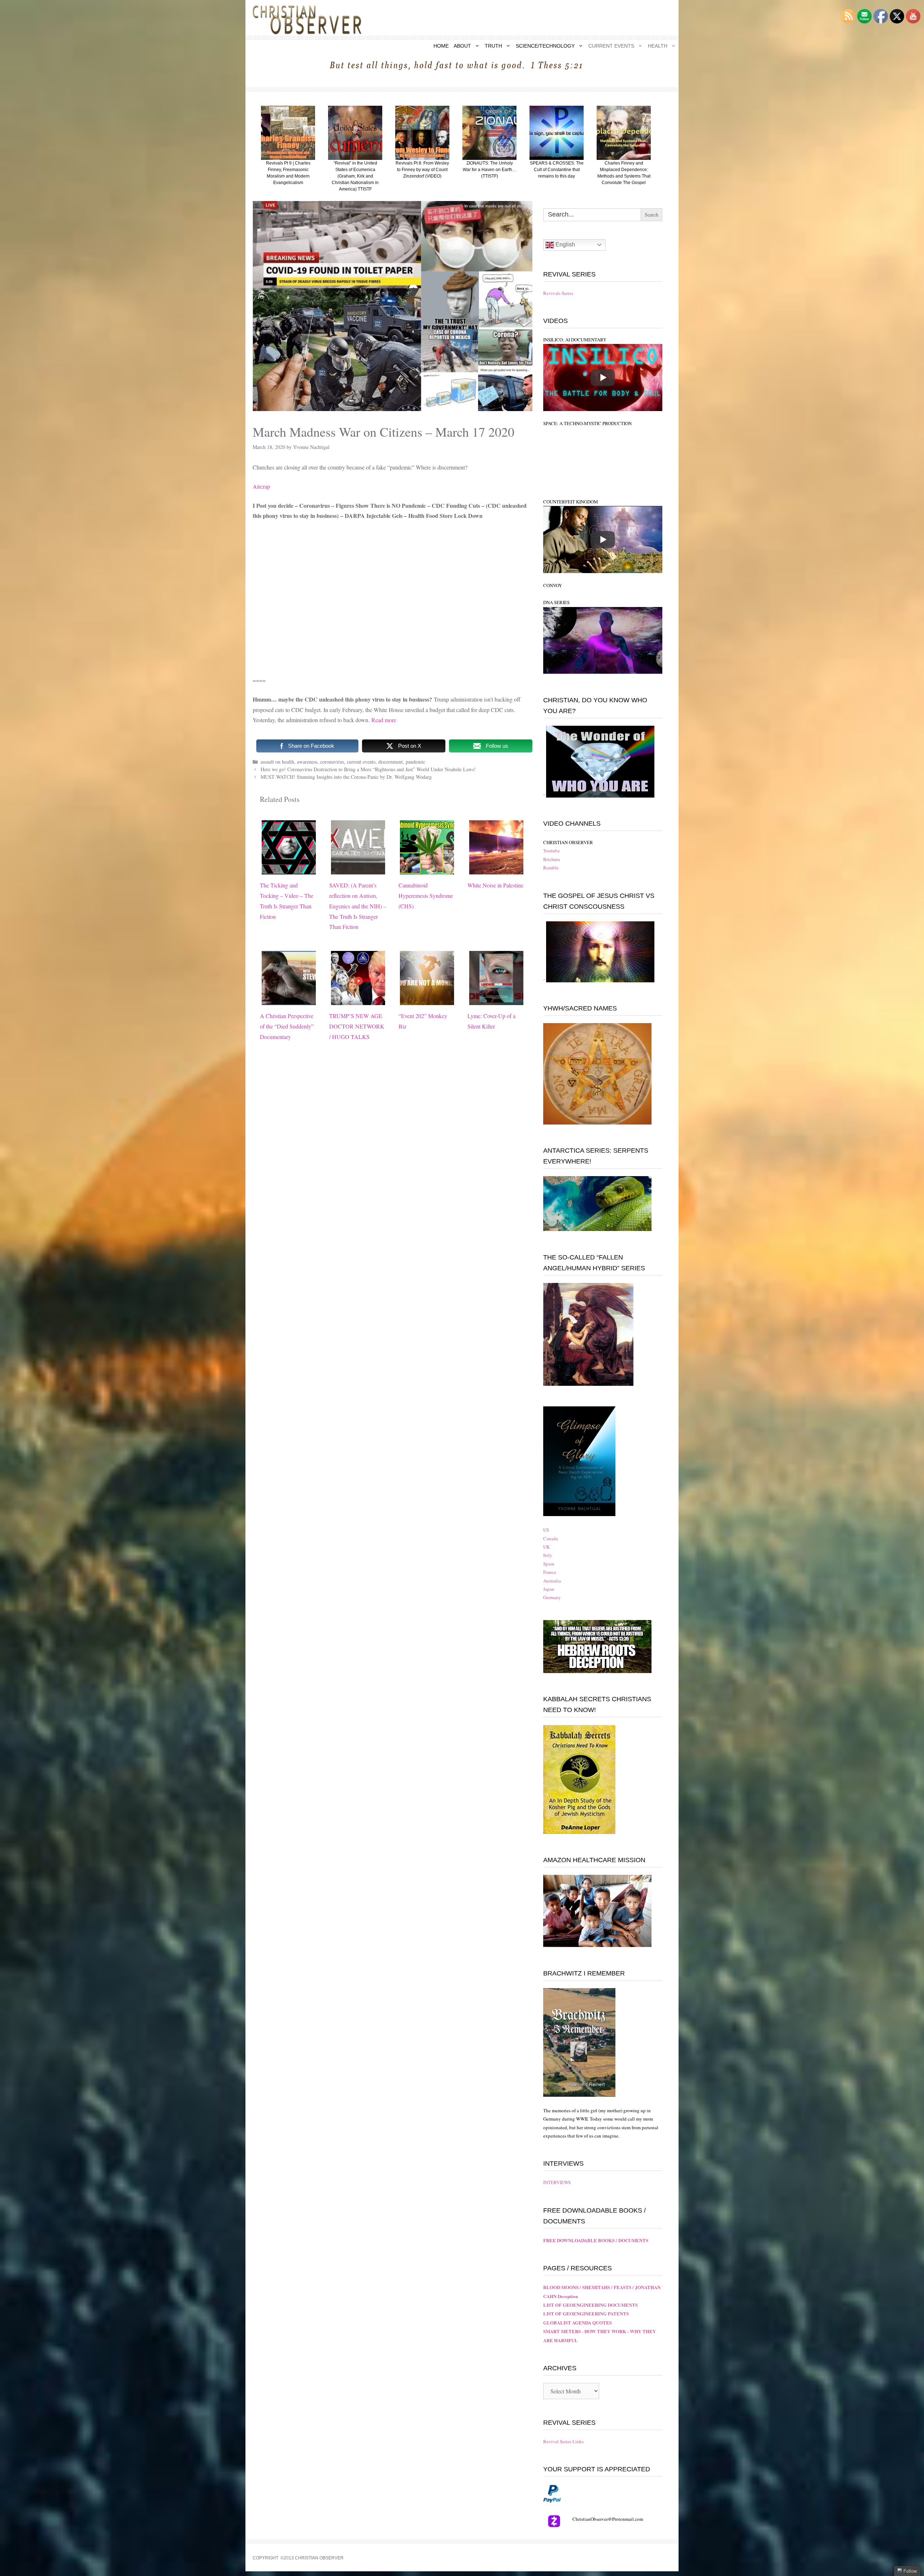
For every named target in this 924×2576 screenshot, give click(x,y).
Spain (549, 1564)
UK (546, 1547)
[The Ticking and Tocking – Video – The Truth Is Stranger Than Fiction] (289, 869)
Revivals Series (558, 293)
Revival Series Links (563, 2441)
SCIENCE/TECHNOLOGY (545, 46)
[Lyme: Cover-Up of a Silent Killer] (496, 999)
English (565, 244)
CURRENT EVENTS (611, 46)
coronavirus (332, 762)
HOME (441, 46)
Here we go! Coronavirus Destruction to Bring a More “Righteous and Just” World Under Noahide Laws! (368, 769)
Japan (549, 1589)
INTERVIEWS (557, 2182)
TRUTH (493, 46)
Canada (551, 1538)
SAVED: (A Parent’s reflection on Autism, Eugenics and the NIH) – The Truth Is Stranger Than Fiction (358, 906)
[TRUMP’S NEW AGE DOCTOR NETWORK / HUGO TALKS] (358, 999)
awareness (307, 762)
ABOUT (462, 46)
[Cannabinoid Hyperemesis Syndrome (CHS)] (427, 869)
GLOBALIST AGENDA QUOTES (577, 2322)
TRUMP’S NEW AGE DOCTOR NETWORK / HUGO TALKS (357, 1026)
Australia (552, 1581)
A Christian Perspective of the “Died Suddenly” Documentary (287, 1026)
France (550, 1572)
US (546, 1530)
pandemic (415, 762)
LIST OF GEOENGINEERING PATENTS (586, 2313)
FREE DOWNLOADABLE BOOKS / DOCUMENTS (596, 2240)
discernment (391, 762)
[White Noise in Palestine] (496, 869)
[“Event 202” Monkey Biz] (427, 999)
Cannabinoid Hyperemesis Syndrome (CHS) (426, 896)
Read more (384, 720)
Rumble (551, 868)
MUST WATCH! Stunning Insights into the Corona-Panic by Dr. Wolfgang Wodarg (346, 777)
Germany (552, 1597)
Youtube (552, 851)
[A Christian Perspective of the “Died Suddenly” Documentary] (289, 999)
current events (361, 762)
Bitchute (552, 859)
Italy (548, 1555)
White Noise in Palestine (495, 885)
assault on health (277, 762)
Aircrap (261, 486)
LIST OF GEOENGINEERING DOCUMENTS (590, 2305)
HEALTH (658, 46)
